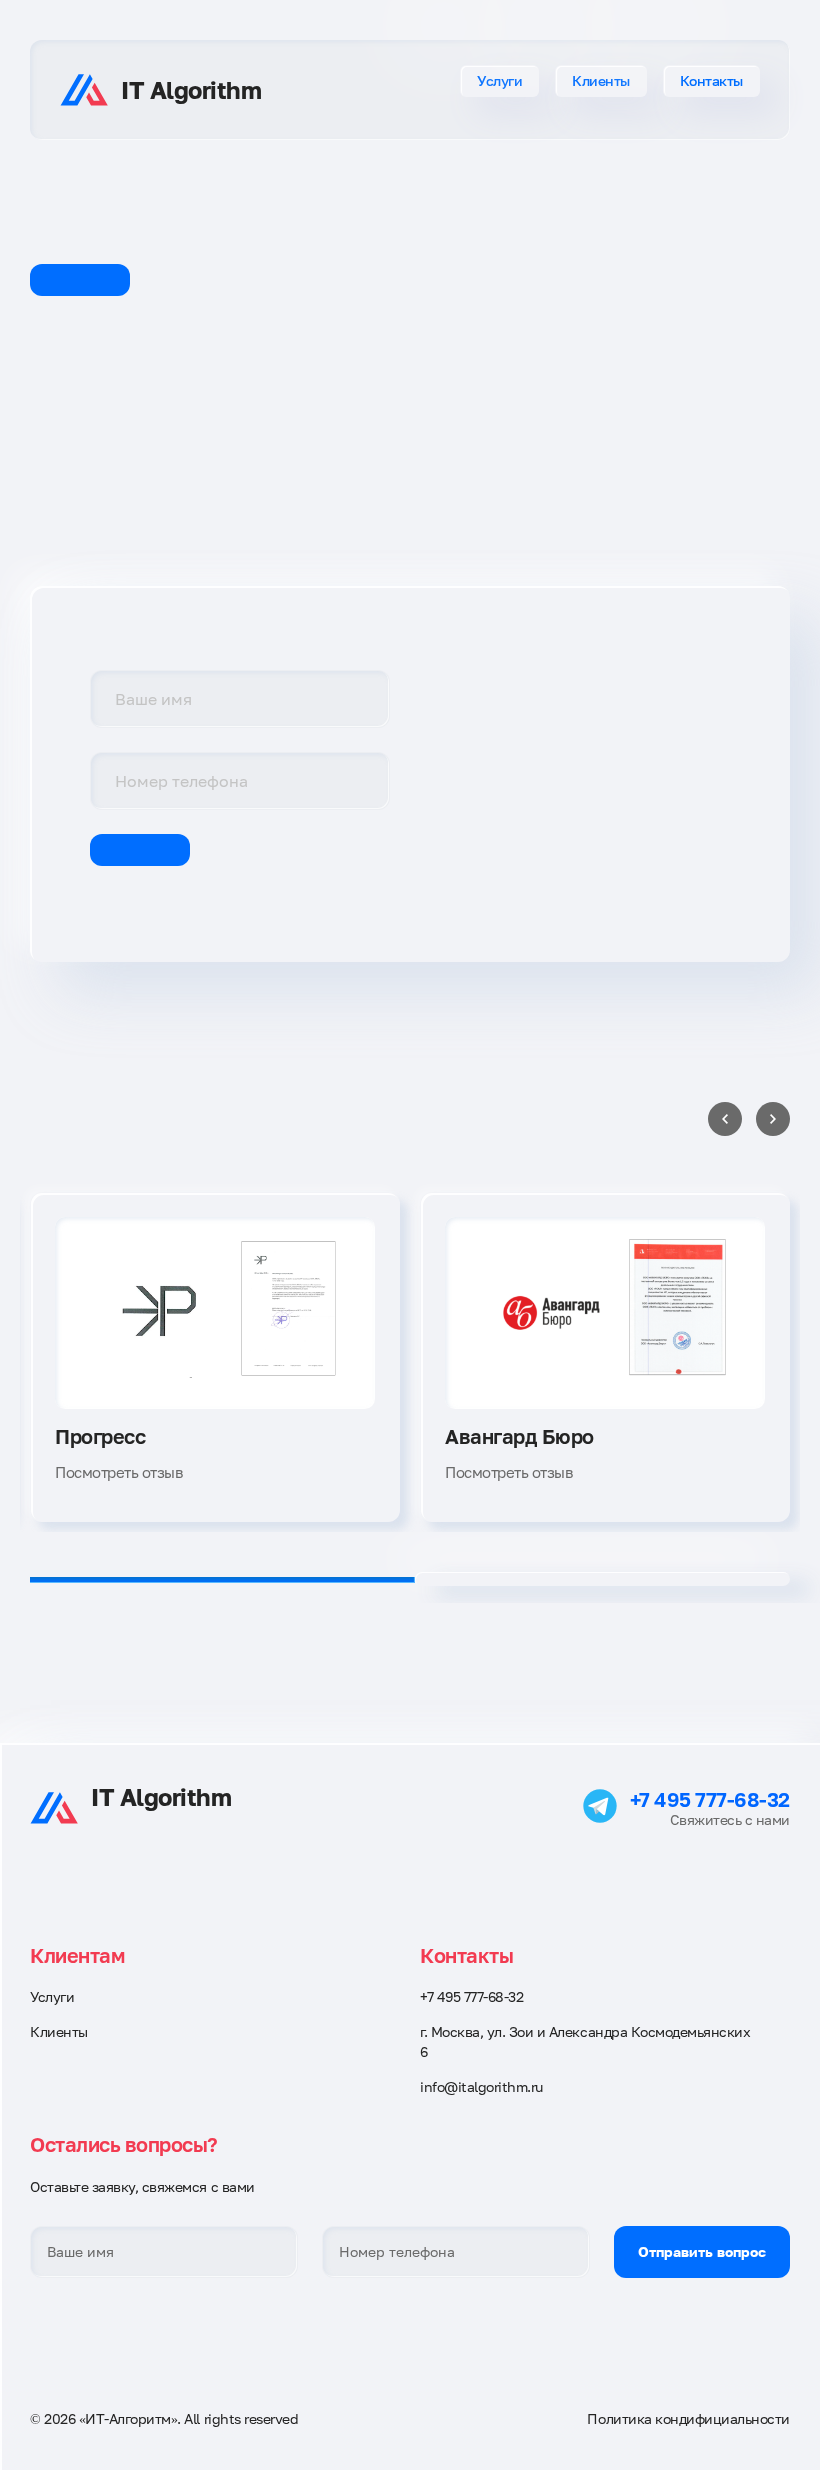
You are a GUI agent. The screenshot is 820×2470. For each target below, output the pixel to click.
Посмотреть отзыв (118, 1472)
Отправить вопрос (702, 2251)
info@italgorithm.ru (481, 2086)
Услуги (499, 80)
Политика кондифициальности (688, 2418)
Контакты (711, 80)
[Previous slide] (725, 1119)
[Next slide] (773, 1119)
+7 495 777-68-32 (710, 1799)
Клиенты (601, 80)
